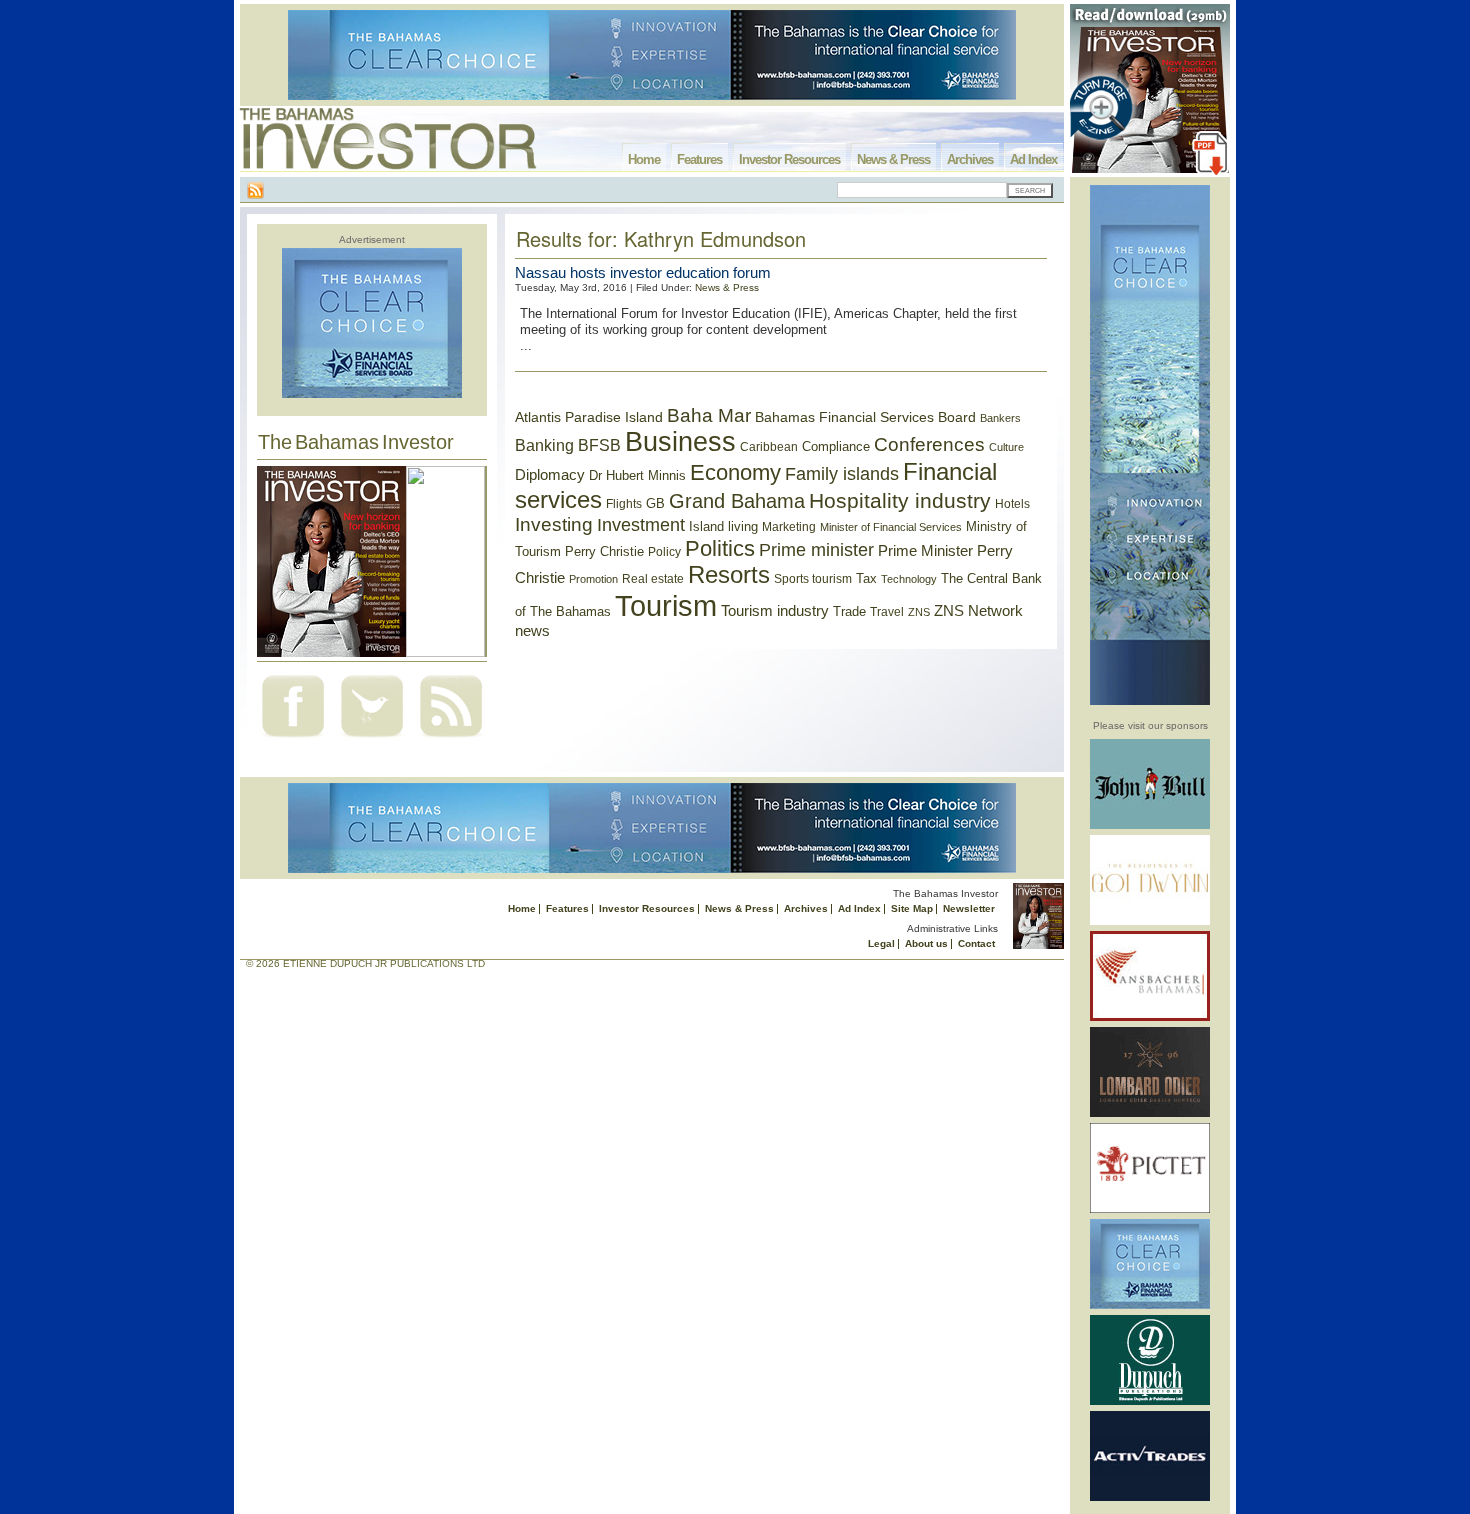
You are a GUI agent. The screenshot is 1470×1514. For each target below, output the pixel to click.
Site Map (912, 908)
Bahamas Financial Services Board (865, 417)
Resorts (729, 575)
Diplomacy (550, 475)
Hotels (1012, 503)
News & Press (893, 159)
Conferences (929, 444)
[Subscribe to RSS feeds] (451, 739)
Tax (866, 578)
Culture (1006, 447)
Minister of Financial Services (891, 527)
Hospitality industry (900, 500)
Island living (723, 526)
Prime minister (816, 549)
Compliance (836, 446)
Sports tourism (813, 579)
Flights (624, 504)
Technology (909, 579)
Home (644, 159)
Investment (641, 525)
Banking (544, 445)
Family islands (842, 474)
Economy (735, 472)
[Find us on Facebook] (293, 739)
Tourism (666, 605)
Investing (554, 524)
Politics (720, 548)
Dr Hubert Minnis (637, 475)
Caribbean (769, 447)
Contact (976, 943)
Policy (664, 552)
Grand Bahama (737, 501)
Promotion (593, 579)
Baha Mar (709, 415)
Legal (881, 943)
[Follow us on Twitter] (372, 739)
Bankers (1000, 418)
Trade (849, 611)
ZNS (919, 612)
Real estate (653, 579)
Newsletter (969, 908)
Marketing (789, 527)
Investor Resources (789, 159)
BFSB (599, 445)
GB (655, 503)
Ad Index (1033, 159)
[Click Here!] (1150, 825)
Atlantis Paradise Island (589, 417)
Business (680, 442)
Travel (887, 612)
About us (926, 943)
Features (699, 159)
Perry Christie (604, 551)
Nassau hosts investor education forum (643, 272)
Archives (970, 159)
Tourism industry (775, 611)
